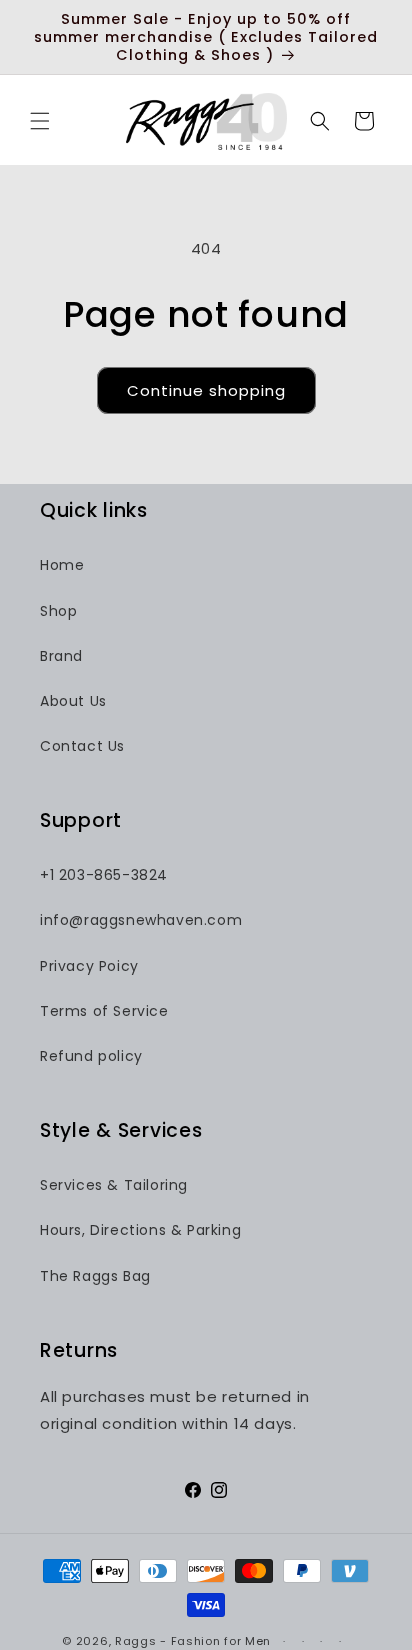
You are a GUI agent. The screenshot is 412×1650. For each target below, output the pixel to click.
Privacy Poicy (89, 966)
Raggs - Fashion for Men (193, 1641)
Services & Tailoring (114, 1185)
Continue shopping (206, 390)
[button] (40, 121)
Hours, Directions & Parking (140, 1230)
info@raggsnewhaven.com (141, 920)
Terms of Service (104, 1011)
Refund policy (91, 1056)
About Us (73, 701)
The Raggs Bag (95, 1276)
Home (62, 565)
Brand (61, 656)
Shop (58, 611)
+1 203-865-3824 (104, 875)
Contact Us (82, 746)
